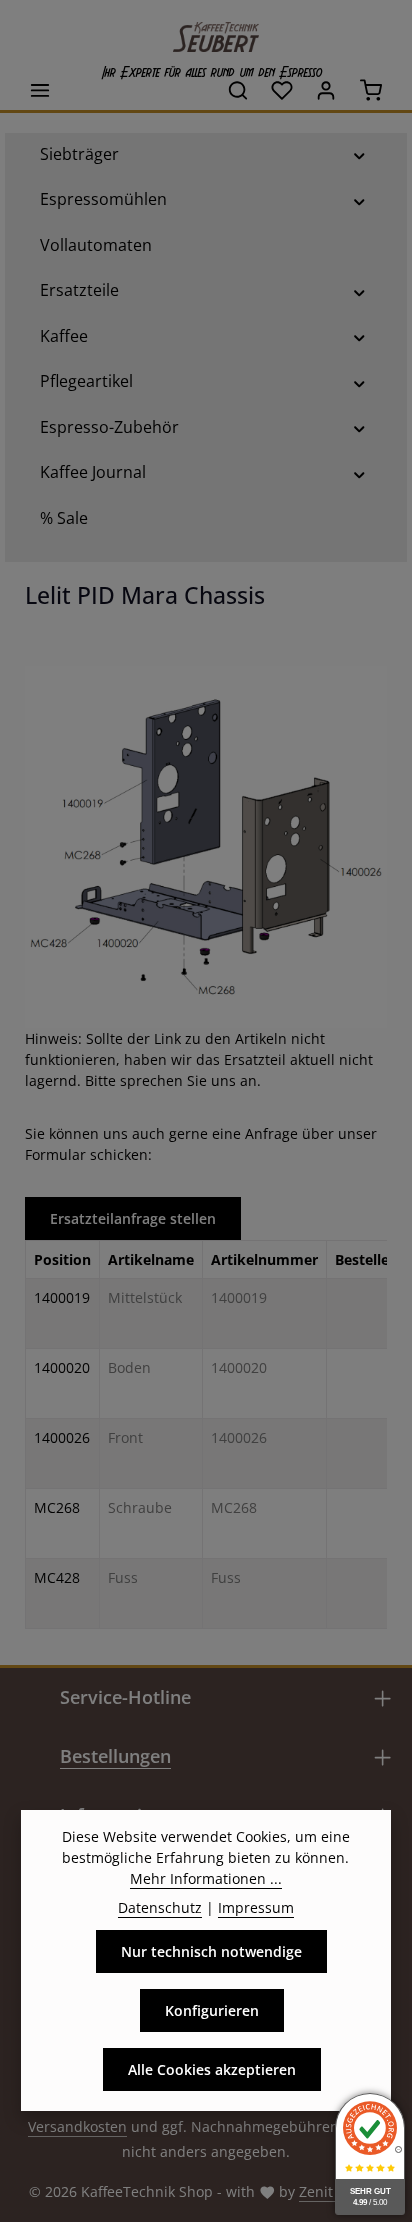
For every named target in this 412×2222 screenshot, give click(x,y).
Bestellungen (115, 1756)
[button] (359, 154)
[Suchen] (238, 90)
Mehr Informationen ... (206, 1878)
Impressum (256, 1907)
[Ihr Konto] (326, 90)
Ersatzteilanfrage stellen (133, 1218)
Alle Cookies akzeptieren (212, 2069)
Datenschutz (160, 1907)
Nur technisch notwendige (211, 1951)
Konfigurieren (212, 2010)
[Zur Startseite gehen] (206, 32)
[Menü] (40, 90)
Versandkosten (77, 2126)
